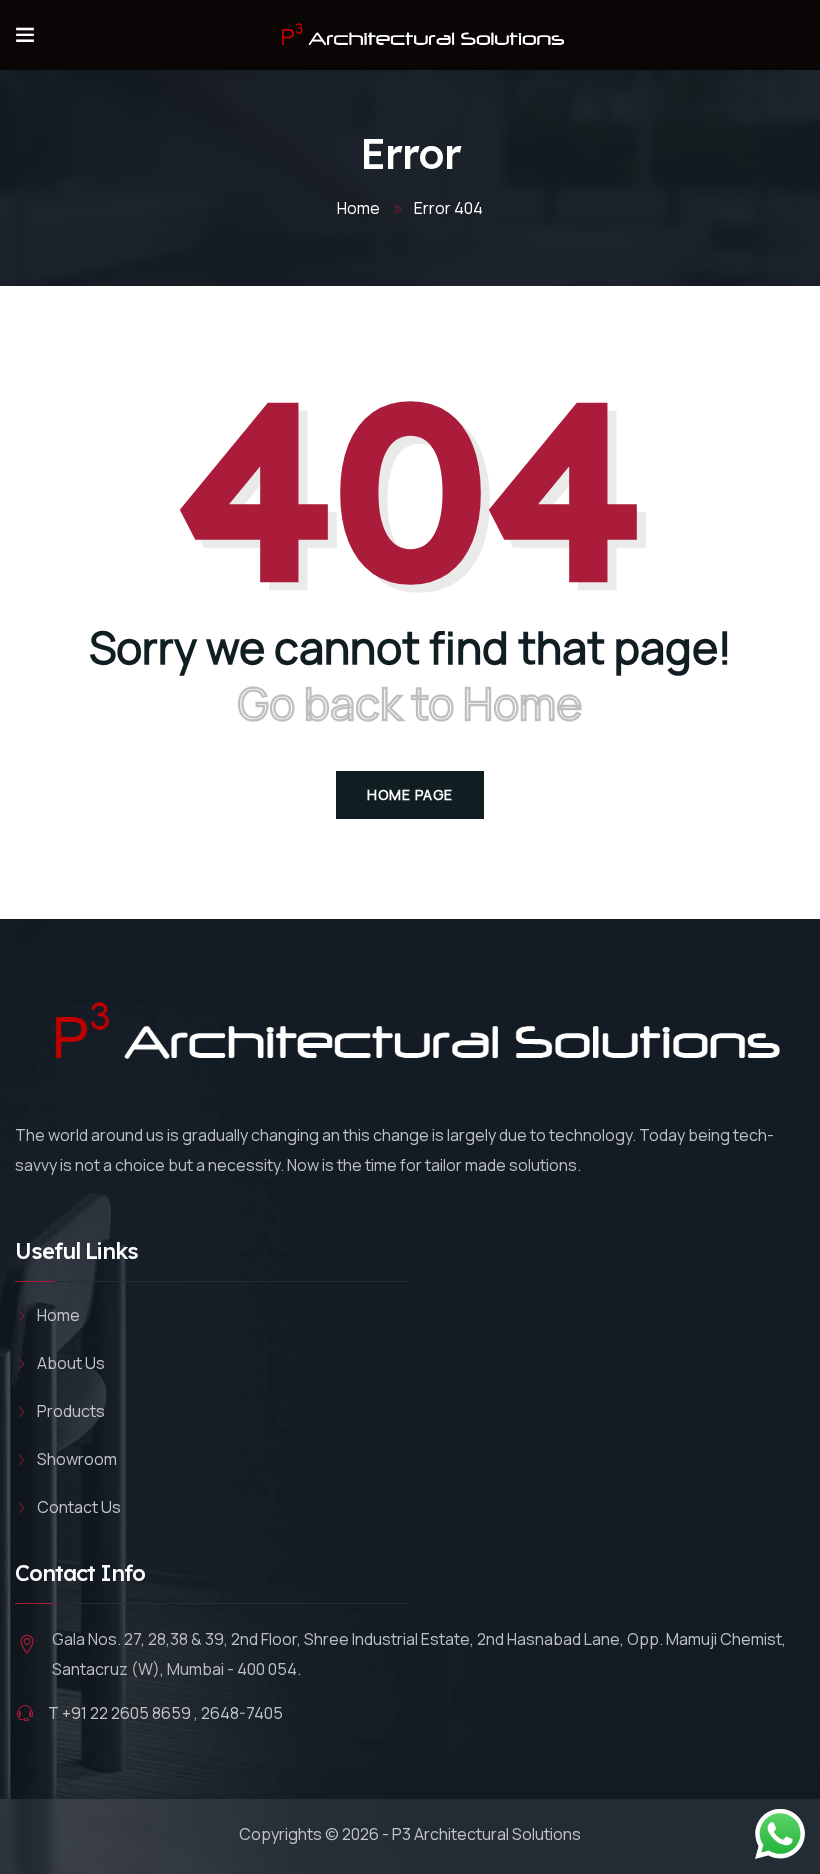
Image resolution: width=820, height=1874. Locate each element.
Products (71, 1411)
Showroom (77, 1459)
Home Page (410, 794)
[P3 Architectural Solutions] (419, 35)
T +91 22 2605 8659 (119, 1713)
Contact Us (79, 1507)
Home (358, 208)
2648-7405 (242, 1713)
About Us (71, 1363)
